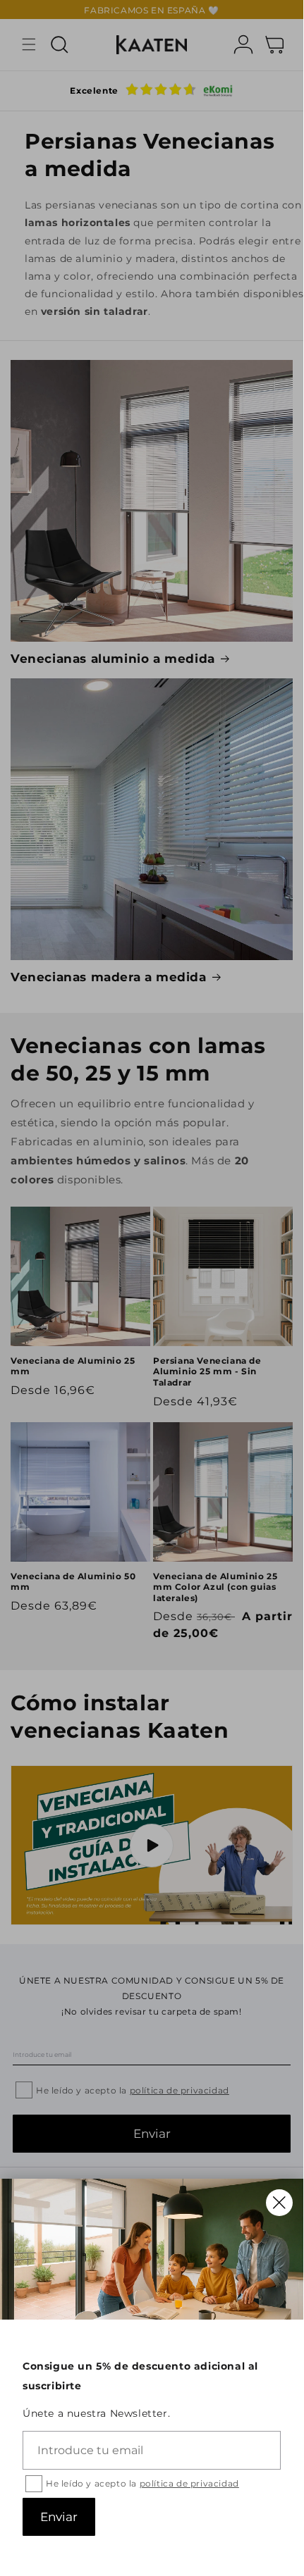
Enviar (59, 2517)
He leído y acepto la (142, 2483)
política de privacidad (189, 2483)
